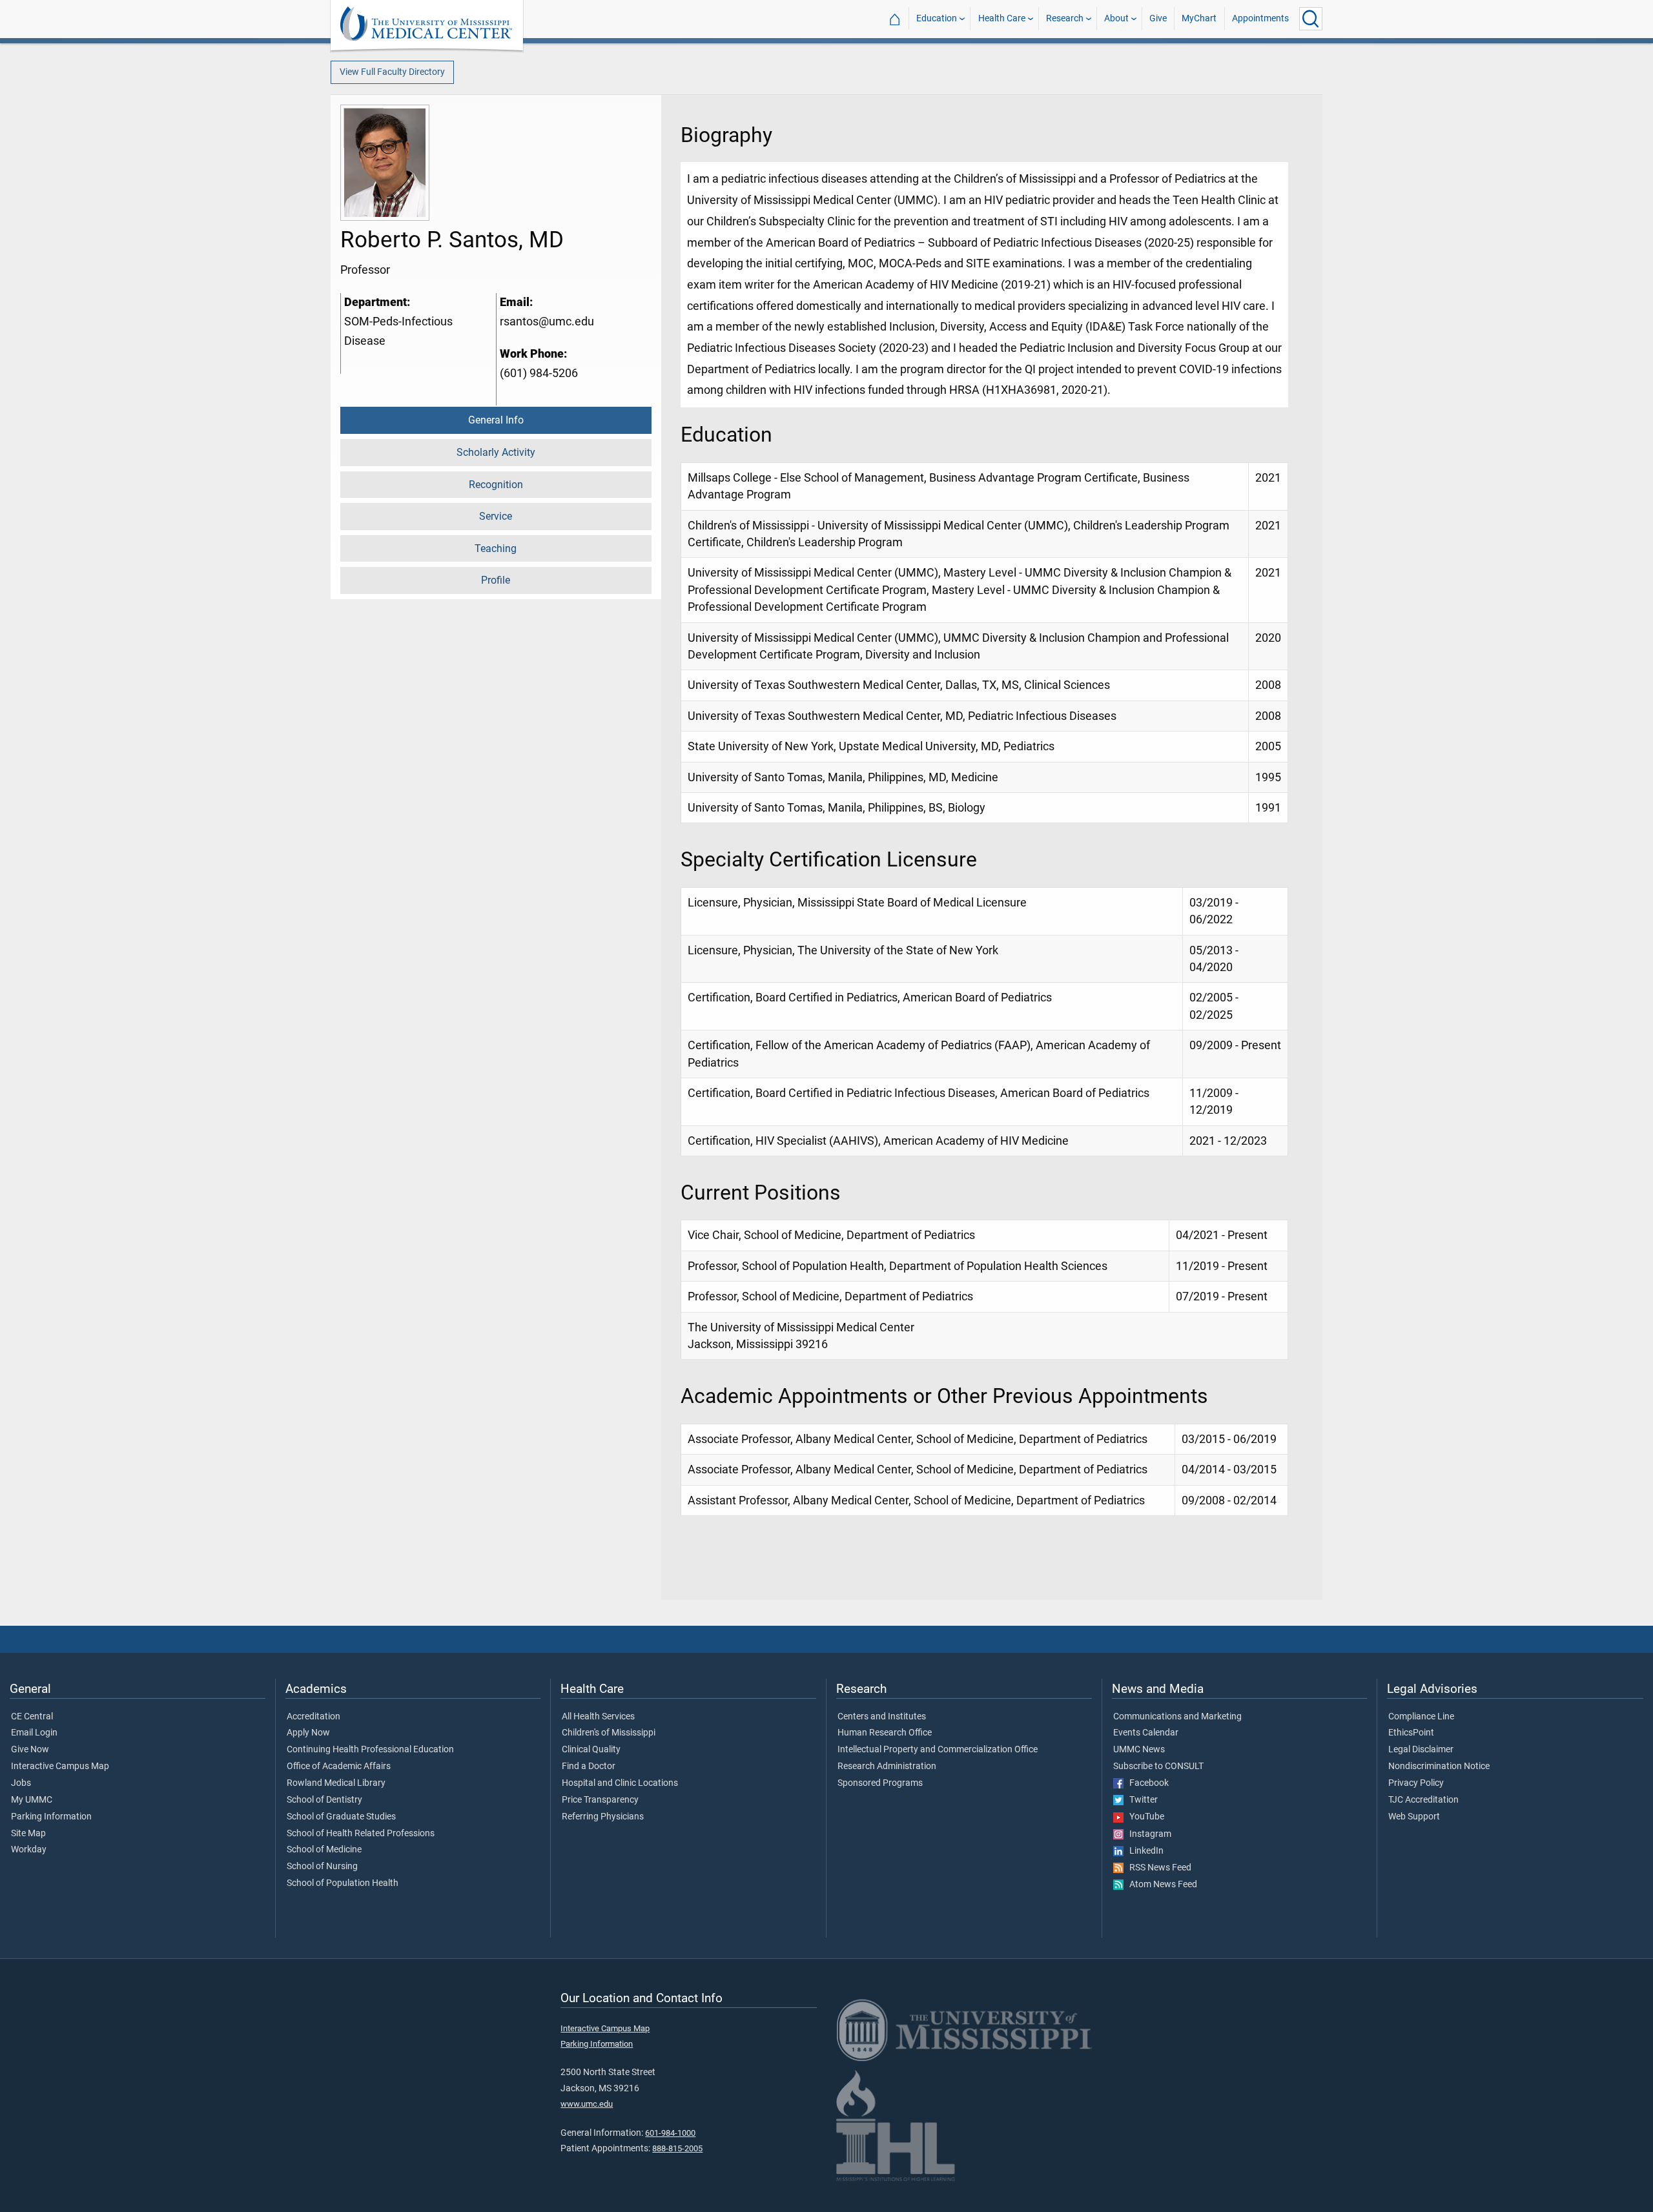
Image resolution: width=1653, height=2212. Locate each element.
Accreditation (313, 1717)
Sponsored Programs (880, 1783)
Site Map (28, 1834)
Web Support (1414, 1817)
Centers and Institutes (882, 1717)
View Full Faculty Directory (392, 72)
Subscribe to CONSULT (1158, 1767)
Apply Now (308, 1733)
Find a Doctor (589, 1767)
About (1116, 18)
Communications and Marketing (1177, 1717)
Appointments (1260, 18)
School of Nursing (322, 1867)
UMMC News (1139, 1750)
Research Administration (887, 1767)
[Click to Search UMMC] (1311, 19)
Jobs (21, 1783)
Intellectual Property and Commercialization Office (938, 1750)
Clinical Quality (591, 1750)
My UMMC (32, 1800)
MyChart (1199, 18)
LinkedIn (1144, 1851)
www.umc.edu (587, 2104)
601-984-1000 (670, 2133)
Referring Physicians (603, 1817)
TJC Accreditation (1423, 1800)
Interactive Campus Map (60, 1767)
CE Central (32, 1717)
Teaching (496, 548)
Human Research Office (885, 1733)
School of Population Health (343, 1883)
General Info (496, 420)
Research (1065, 18)
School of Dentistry (324, 1800)
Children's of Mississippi (609, 1733)
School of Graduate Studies (341, 1817)
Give (1158, 18)
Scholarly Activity (496, 452)
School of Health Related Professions (361, 1834)
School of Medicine (324, 1850)
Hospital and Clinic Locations (620, 1783)
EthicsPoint (1411, 1733)
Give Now (30, 1750)
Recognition (496, 485)
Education (937, 18)
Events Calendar (1146, 1733)
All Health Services (598, 1717)
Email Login (34, 1733)
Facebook (1146, 1783)
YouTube (1144, 1817)
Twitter (1141, 1800)
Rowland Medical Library (336, 1783)
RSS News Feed (1157, 1868)
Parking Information (51, 1817)
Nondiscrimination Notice (1439, 1767)
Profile (496, 580)
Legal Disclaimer (1421, 1750)
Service (496, 516)
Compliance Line (1421, 1717)
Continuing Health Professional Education (370, 1750)
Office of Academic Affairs (339, 1767)
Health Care (1002, 18)
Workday (29, 1850)
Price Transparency (600, 1800)
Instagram (1147, 1834)
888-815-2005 (677, 2148)
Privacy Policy (1416, 1783)
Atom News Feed (1160, 1885)
